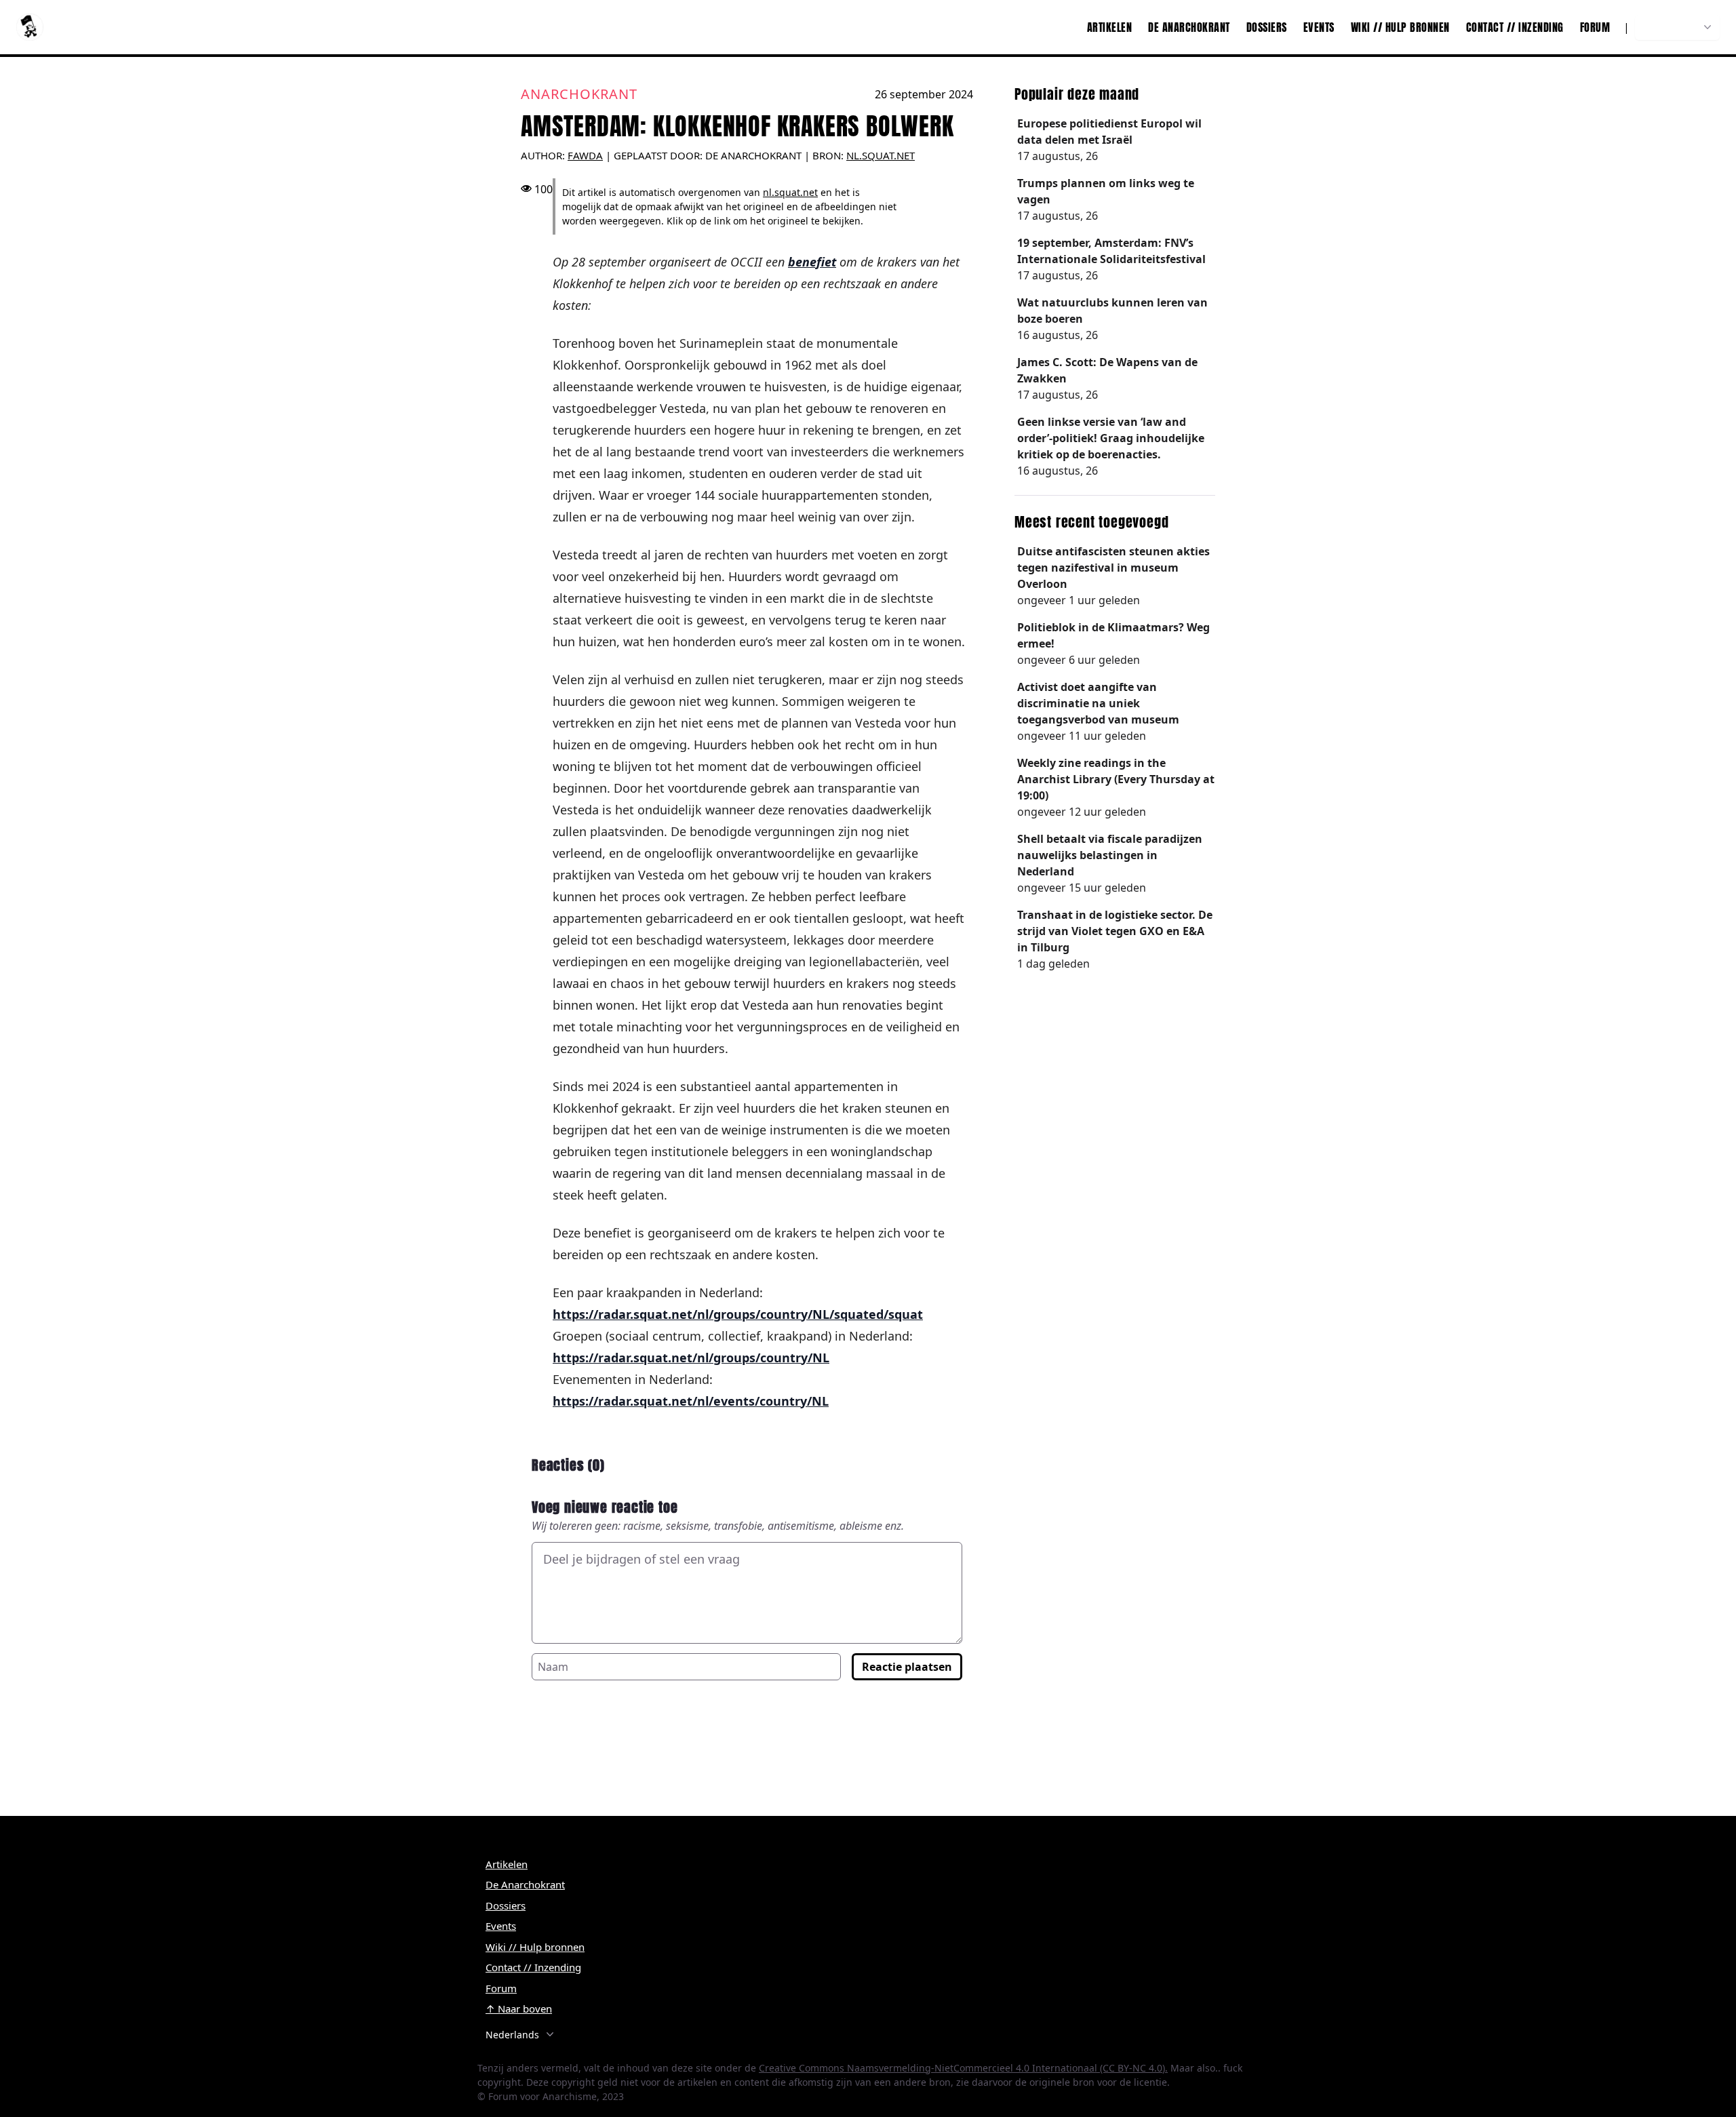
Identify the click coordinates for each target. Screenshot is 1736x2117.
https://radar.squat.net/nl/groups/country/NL (691, 1358)
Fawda (585, 155)
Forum (1595, 27)
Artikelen (1110, 27)
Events (1319, 27)
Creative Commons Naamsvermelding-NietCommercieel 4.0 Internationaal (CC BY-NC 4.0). (963, 2068)
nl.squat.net (881, 155)
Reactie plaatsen (907, 1667)
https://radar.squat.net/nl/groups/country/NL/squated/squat (738, 1314)
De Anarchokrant (1189, 27)
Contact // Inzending (1515, 27)
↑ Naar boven (519, 2009)
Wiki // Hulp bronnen (1400, 27)
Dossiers (1267, 27)
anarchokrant (579, 94)
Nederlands (1670, 27)
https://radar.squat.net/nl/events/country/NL (691, 1401)
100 (544, 189)
